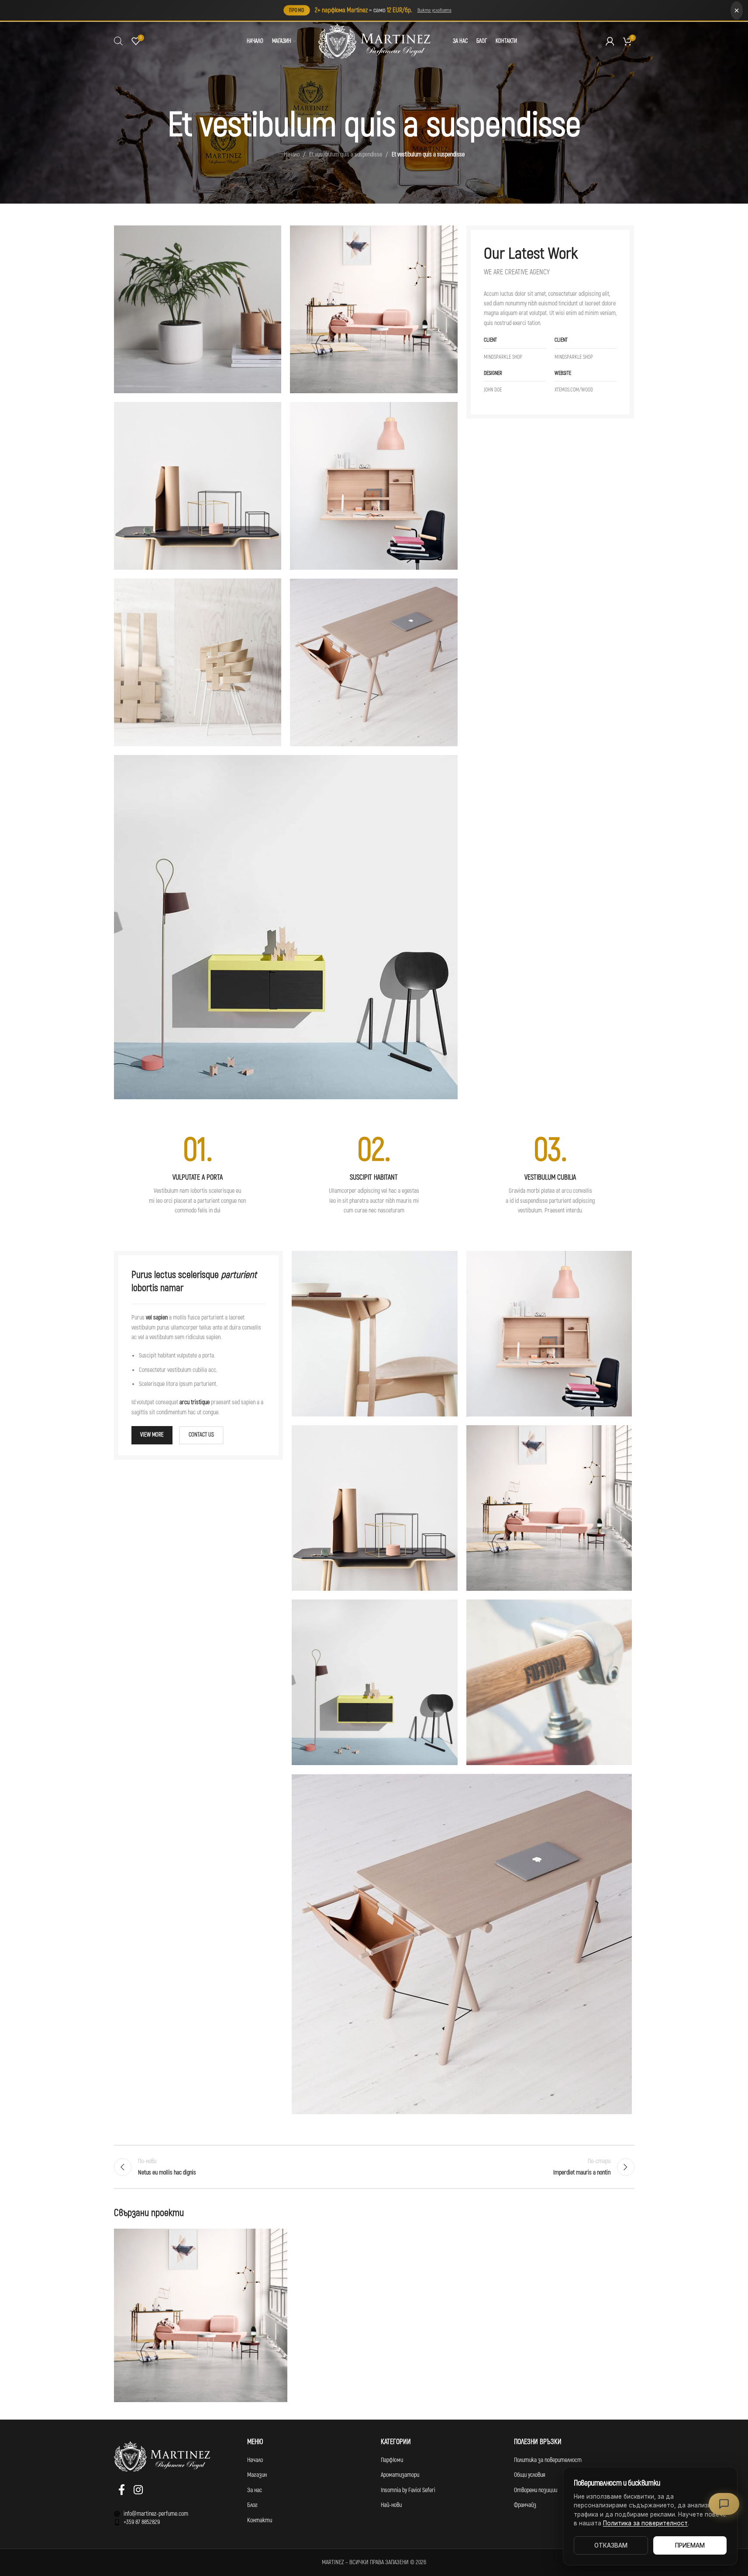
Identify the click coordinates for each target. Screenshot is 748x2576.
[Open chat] (724, 2504)
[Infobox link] (198, 1175)
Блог (252, 2505)
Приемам (690, 2545)
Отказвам (611, 2545)
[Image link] (286, 926)
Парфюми (392, 2460)
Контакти (260, 2520)
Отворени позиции (536, 2490)
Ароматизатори (400, 2475)
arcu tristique (195, 1402)
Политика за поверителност (548, 2460)
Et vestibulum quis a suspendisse (346, 154)
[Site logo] (374, 41)
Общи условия (530, 2475)
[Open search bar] (118, 41)
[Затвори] (737, 10)
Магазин (257, 2475)
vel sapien (157, 1317)
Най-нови (391, 2505)
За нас (255, 2490)
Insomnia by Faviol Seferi (408, 2490)
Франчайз (525, 2505)
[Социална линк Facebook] (122, 2491)
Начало (292, 154)
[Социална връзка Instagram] (138, 2491)
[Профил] (610, 41)
